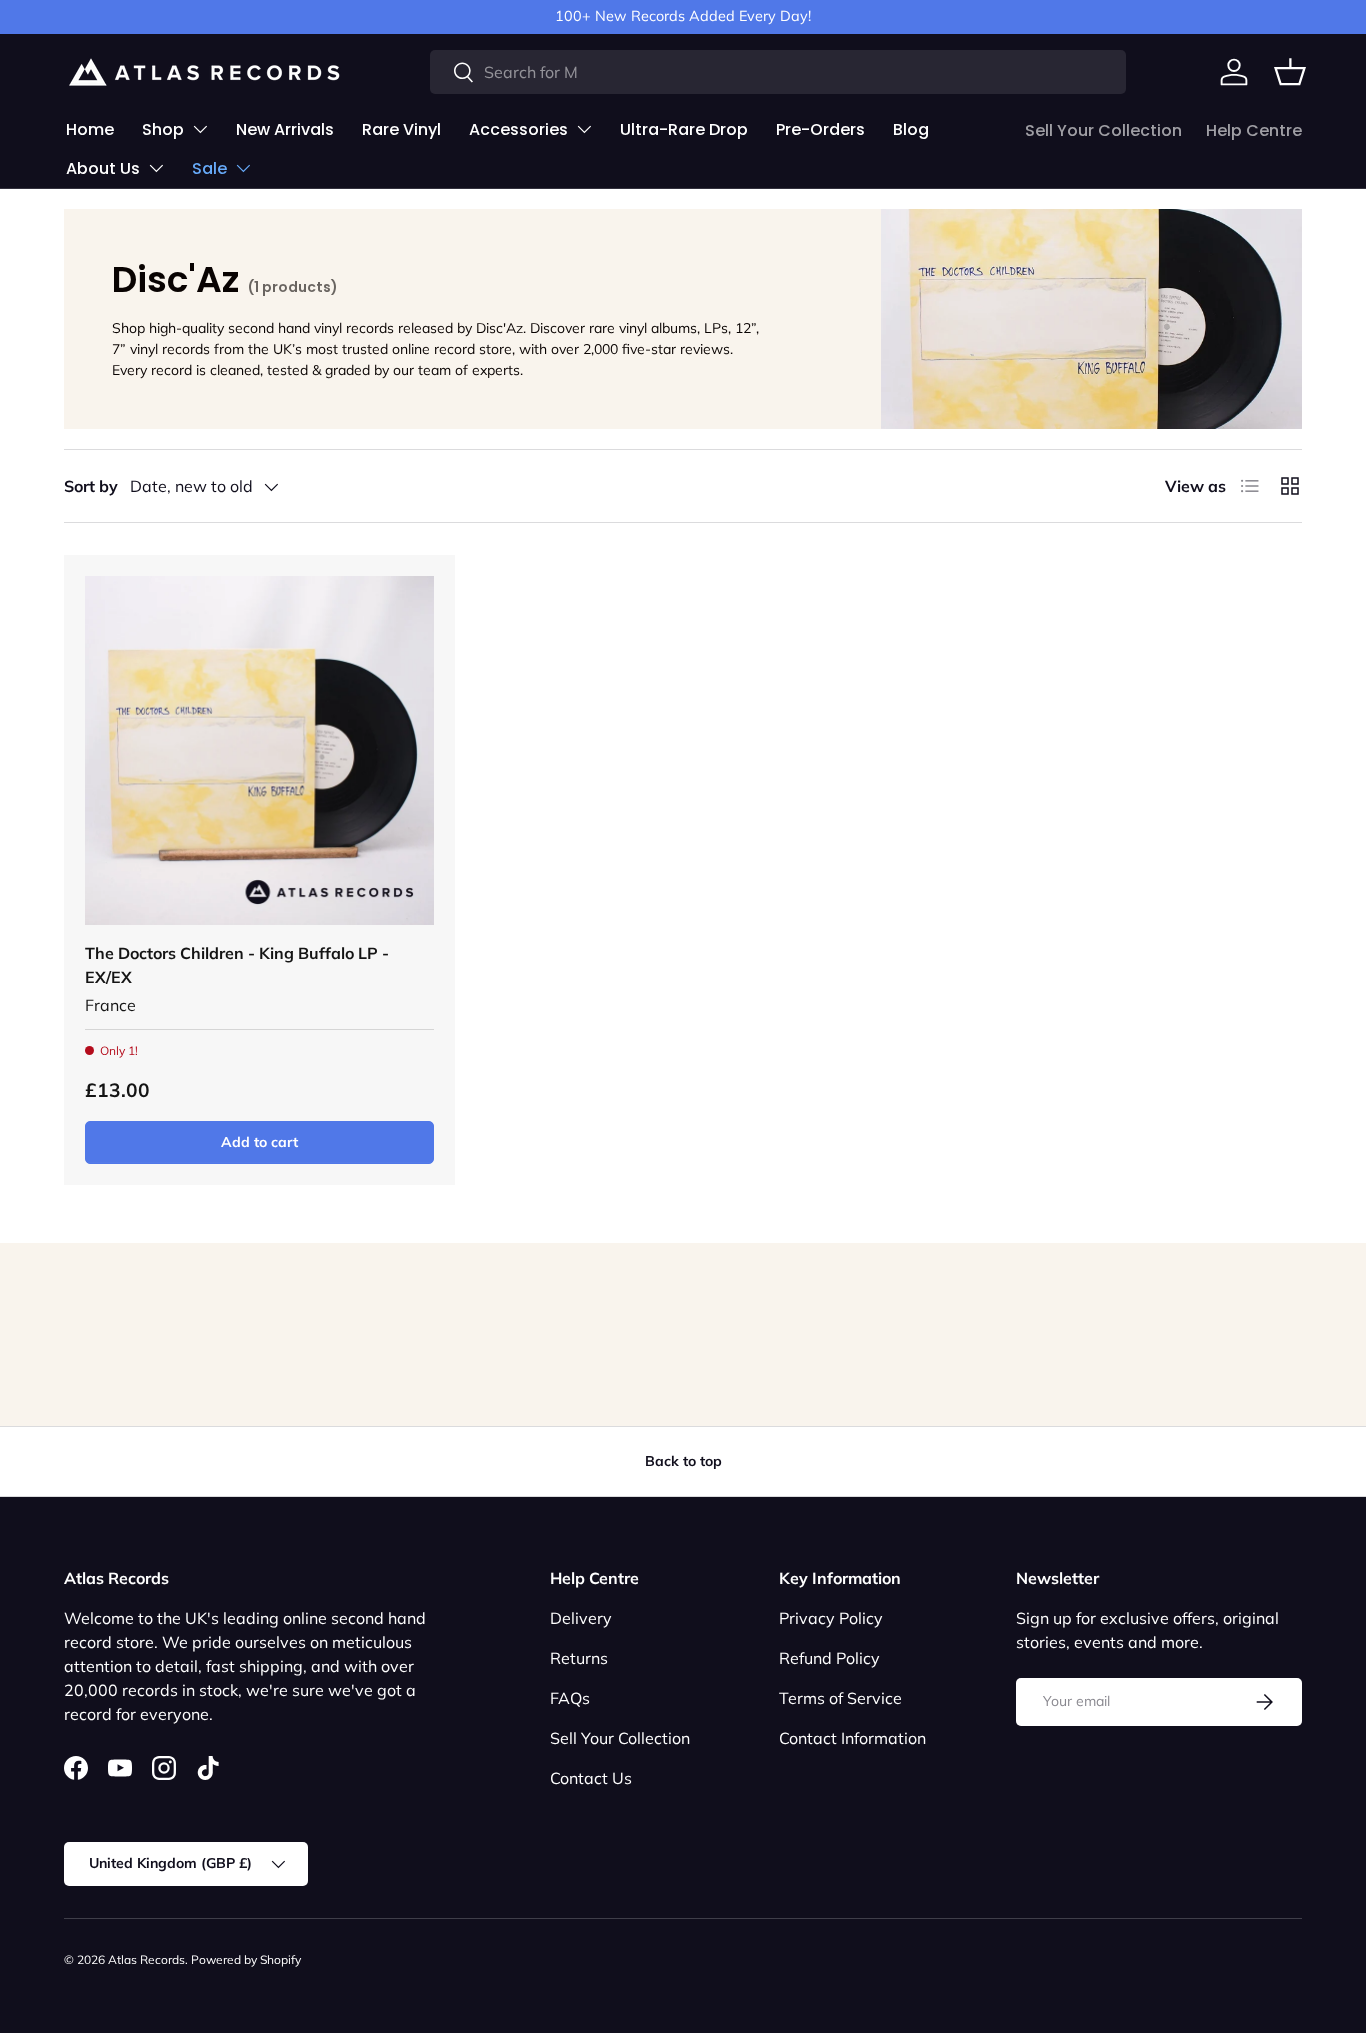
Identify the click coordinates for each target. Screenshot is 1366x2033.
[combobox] (778, 72)
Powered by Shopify (246, 1959)
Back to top (683, 1461)
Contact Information (852, 1738)
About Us (103, 168)
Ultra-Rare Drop (684, 129)
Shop (163, 129)
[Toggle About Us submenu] (156, 168)
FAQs (570, 1698)
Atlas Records (146, 1959)
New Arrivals (285, 129)
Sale (209, 168)
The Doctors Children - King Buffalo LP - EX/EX (237, 965)
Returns (579, 1658)
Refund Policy (829, 1658)
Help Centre (1254, 130)
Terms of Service (840, 1698)
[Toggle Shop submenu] (200, 129)
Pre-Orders (820, 129)
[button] (1290, 72)
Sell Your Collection (1103, 130)
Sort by (91, 486)
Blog (911, 129)
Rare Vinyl (401, 129)
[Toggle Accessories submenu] (584, 129)
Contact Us (591, 1778)
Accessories (518, 129)
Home (90, 129)
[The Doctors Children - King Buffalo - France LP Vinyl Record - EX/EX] (259, 750)
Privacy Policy (831, 1618)
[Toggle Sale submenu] (243, 168)
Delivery (581, 1618)
